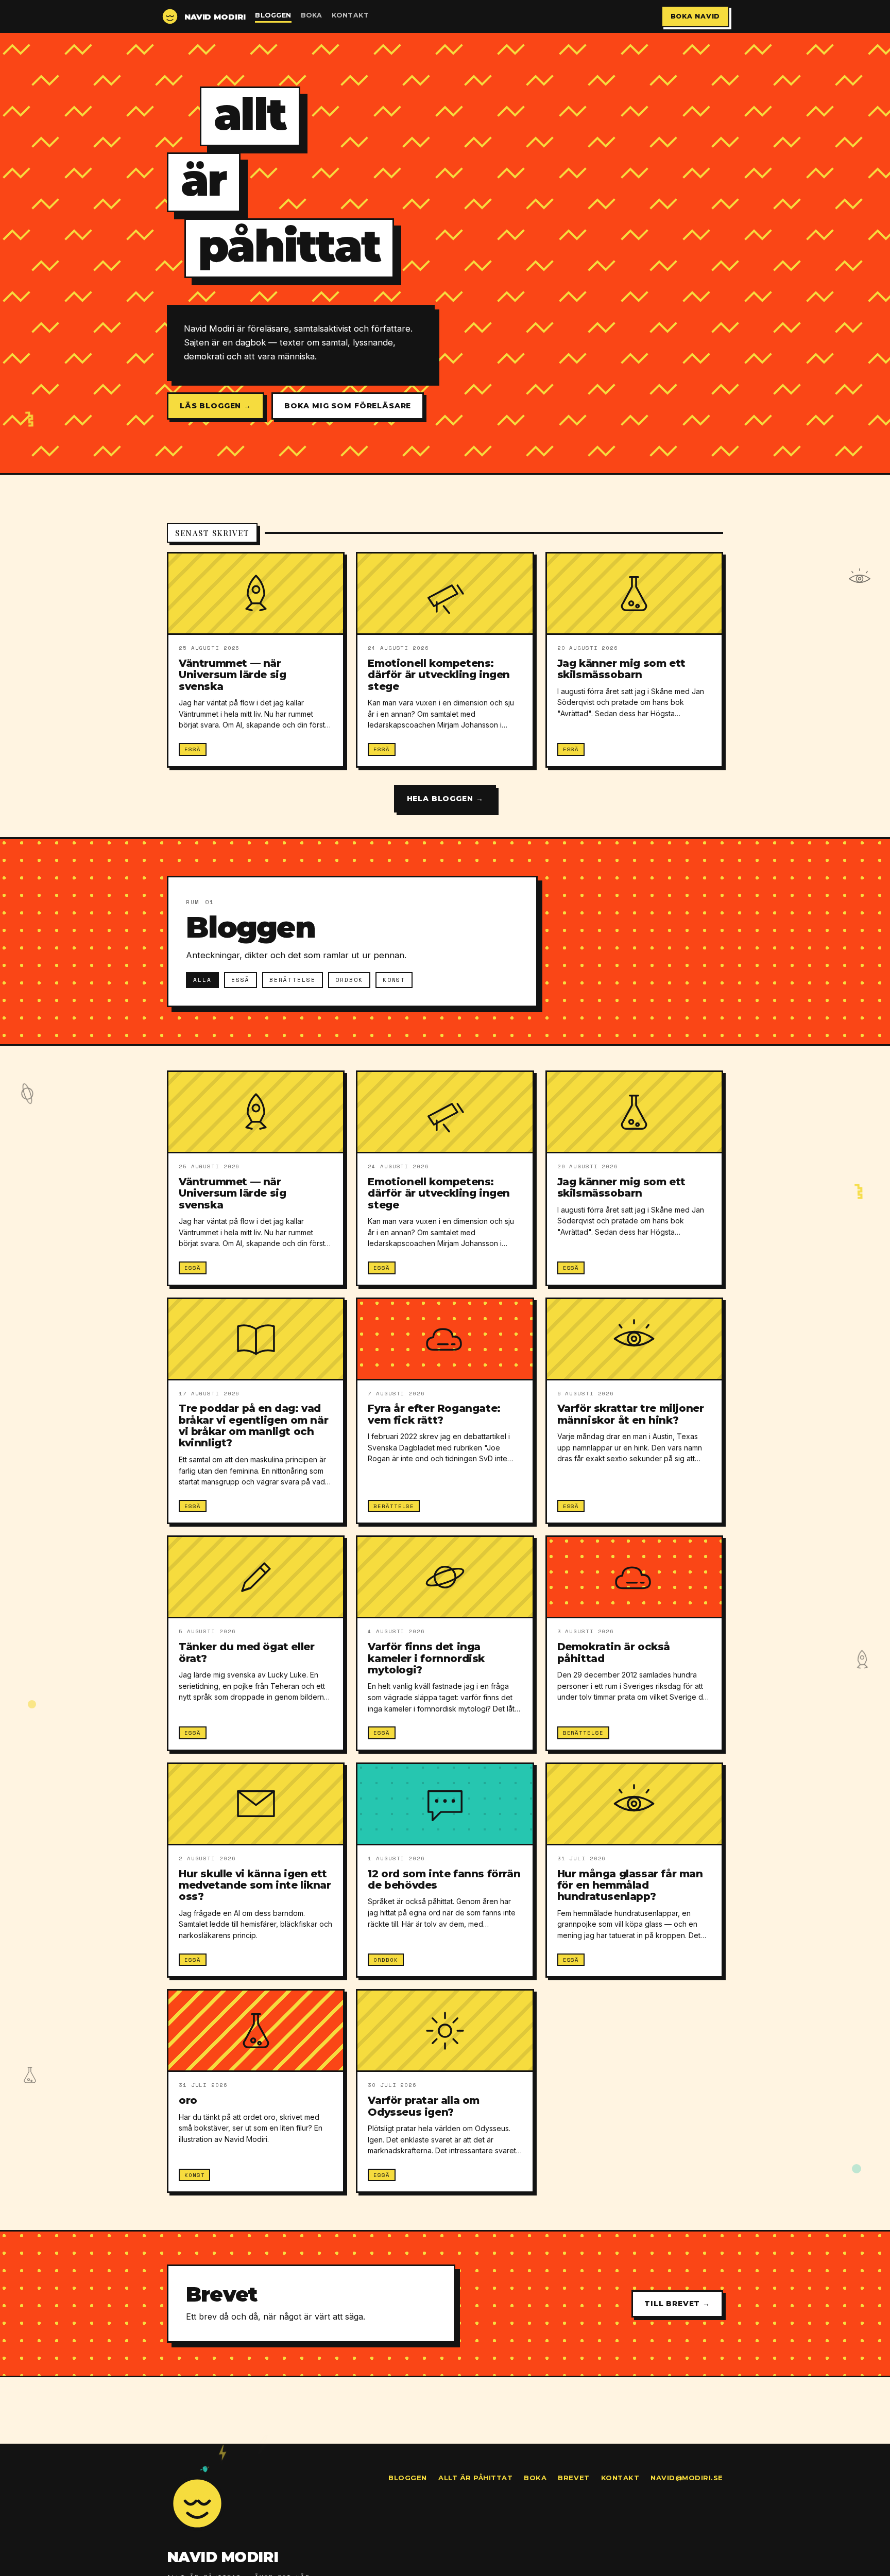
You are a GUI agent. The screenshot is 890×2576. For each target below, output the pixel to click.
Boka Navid (696, 16)
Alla (202, 980)
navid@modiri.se (687, 2478)
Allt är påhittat (475, 2478)
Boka (312, 15)
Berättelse (293, 980)
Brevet (574, 2478)
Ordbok (349, 980)
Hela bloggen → (445, 799)
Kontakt (350, 15)
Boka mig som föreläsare (348, 406)
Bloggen (273, 15)
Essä (241, 980)
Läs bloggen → (216, 406)
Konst (394, 980)
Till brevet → (677, 2304)
